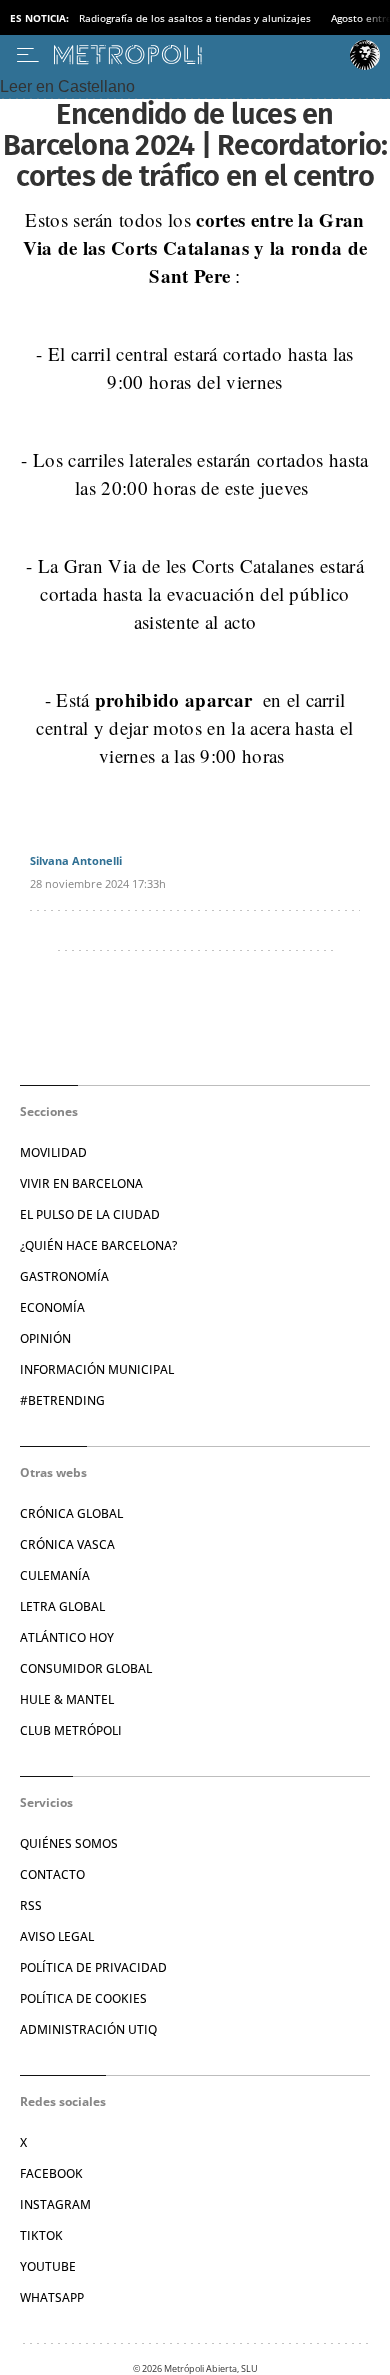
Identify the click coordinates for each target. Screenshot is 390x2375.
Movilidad (53, 1152)
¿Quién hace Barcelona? (98, 1245)
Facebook (51, 2173)
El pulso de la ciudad (90, 1214)
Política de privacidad (93, 1967)
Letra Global (62, 1606)
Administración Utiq (88, 2029)
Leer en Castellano (67, 86)
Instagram (55, 2204)
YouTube (48, 2266)
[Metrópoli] (197, 55)
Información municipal (97, 1369)
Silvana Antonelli (76, 860)
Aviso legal (57, 1936)
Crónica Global (71, 1513)
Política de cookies (83, 1998)
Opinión (45, 1338)
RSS (31, 1905)
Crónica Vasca (67, 1544)
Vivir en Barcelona (81, 1183)
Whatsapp (52, 2297)
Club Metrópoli (71, 1730)
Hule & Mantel (67, 1699)
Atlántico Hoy (67, 1637)
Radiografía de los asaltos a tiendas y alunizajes (195, 18)
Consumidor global (86, 1668)
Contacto (52, 1874)
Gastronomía (64, 1276)
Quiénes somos (69, 1843)
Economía (52, 1307)
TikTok (41, 2235)
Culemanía (55, 1575)
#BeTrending (62, 1400)
